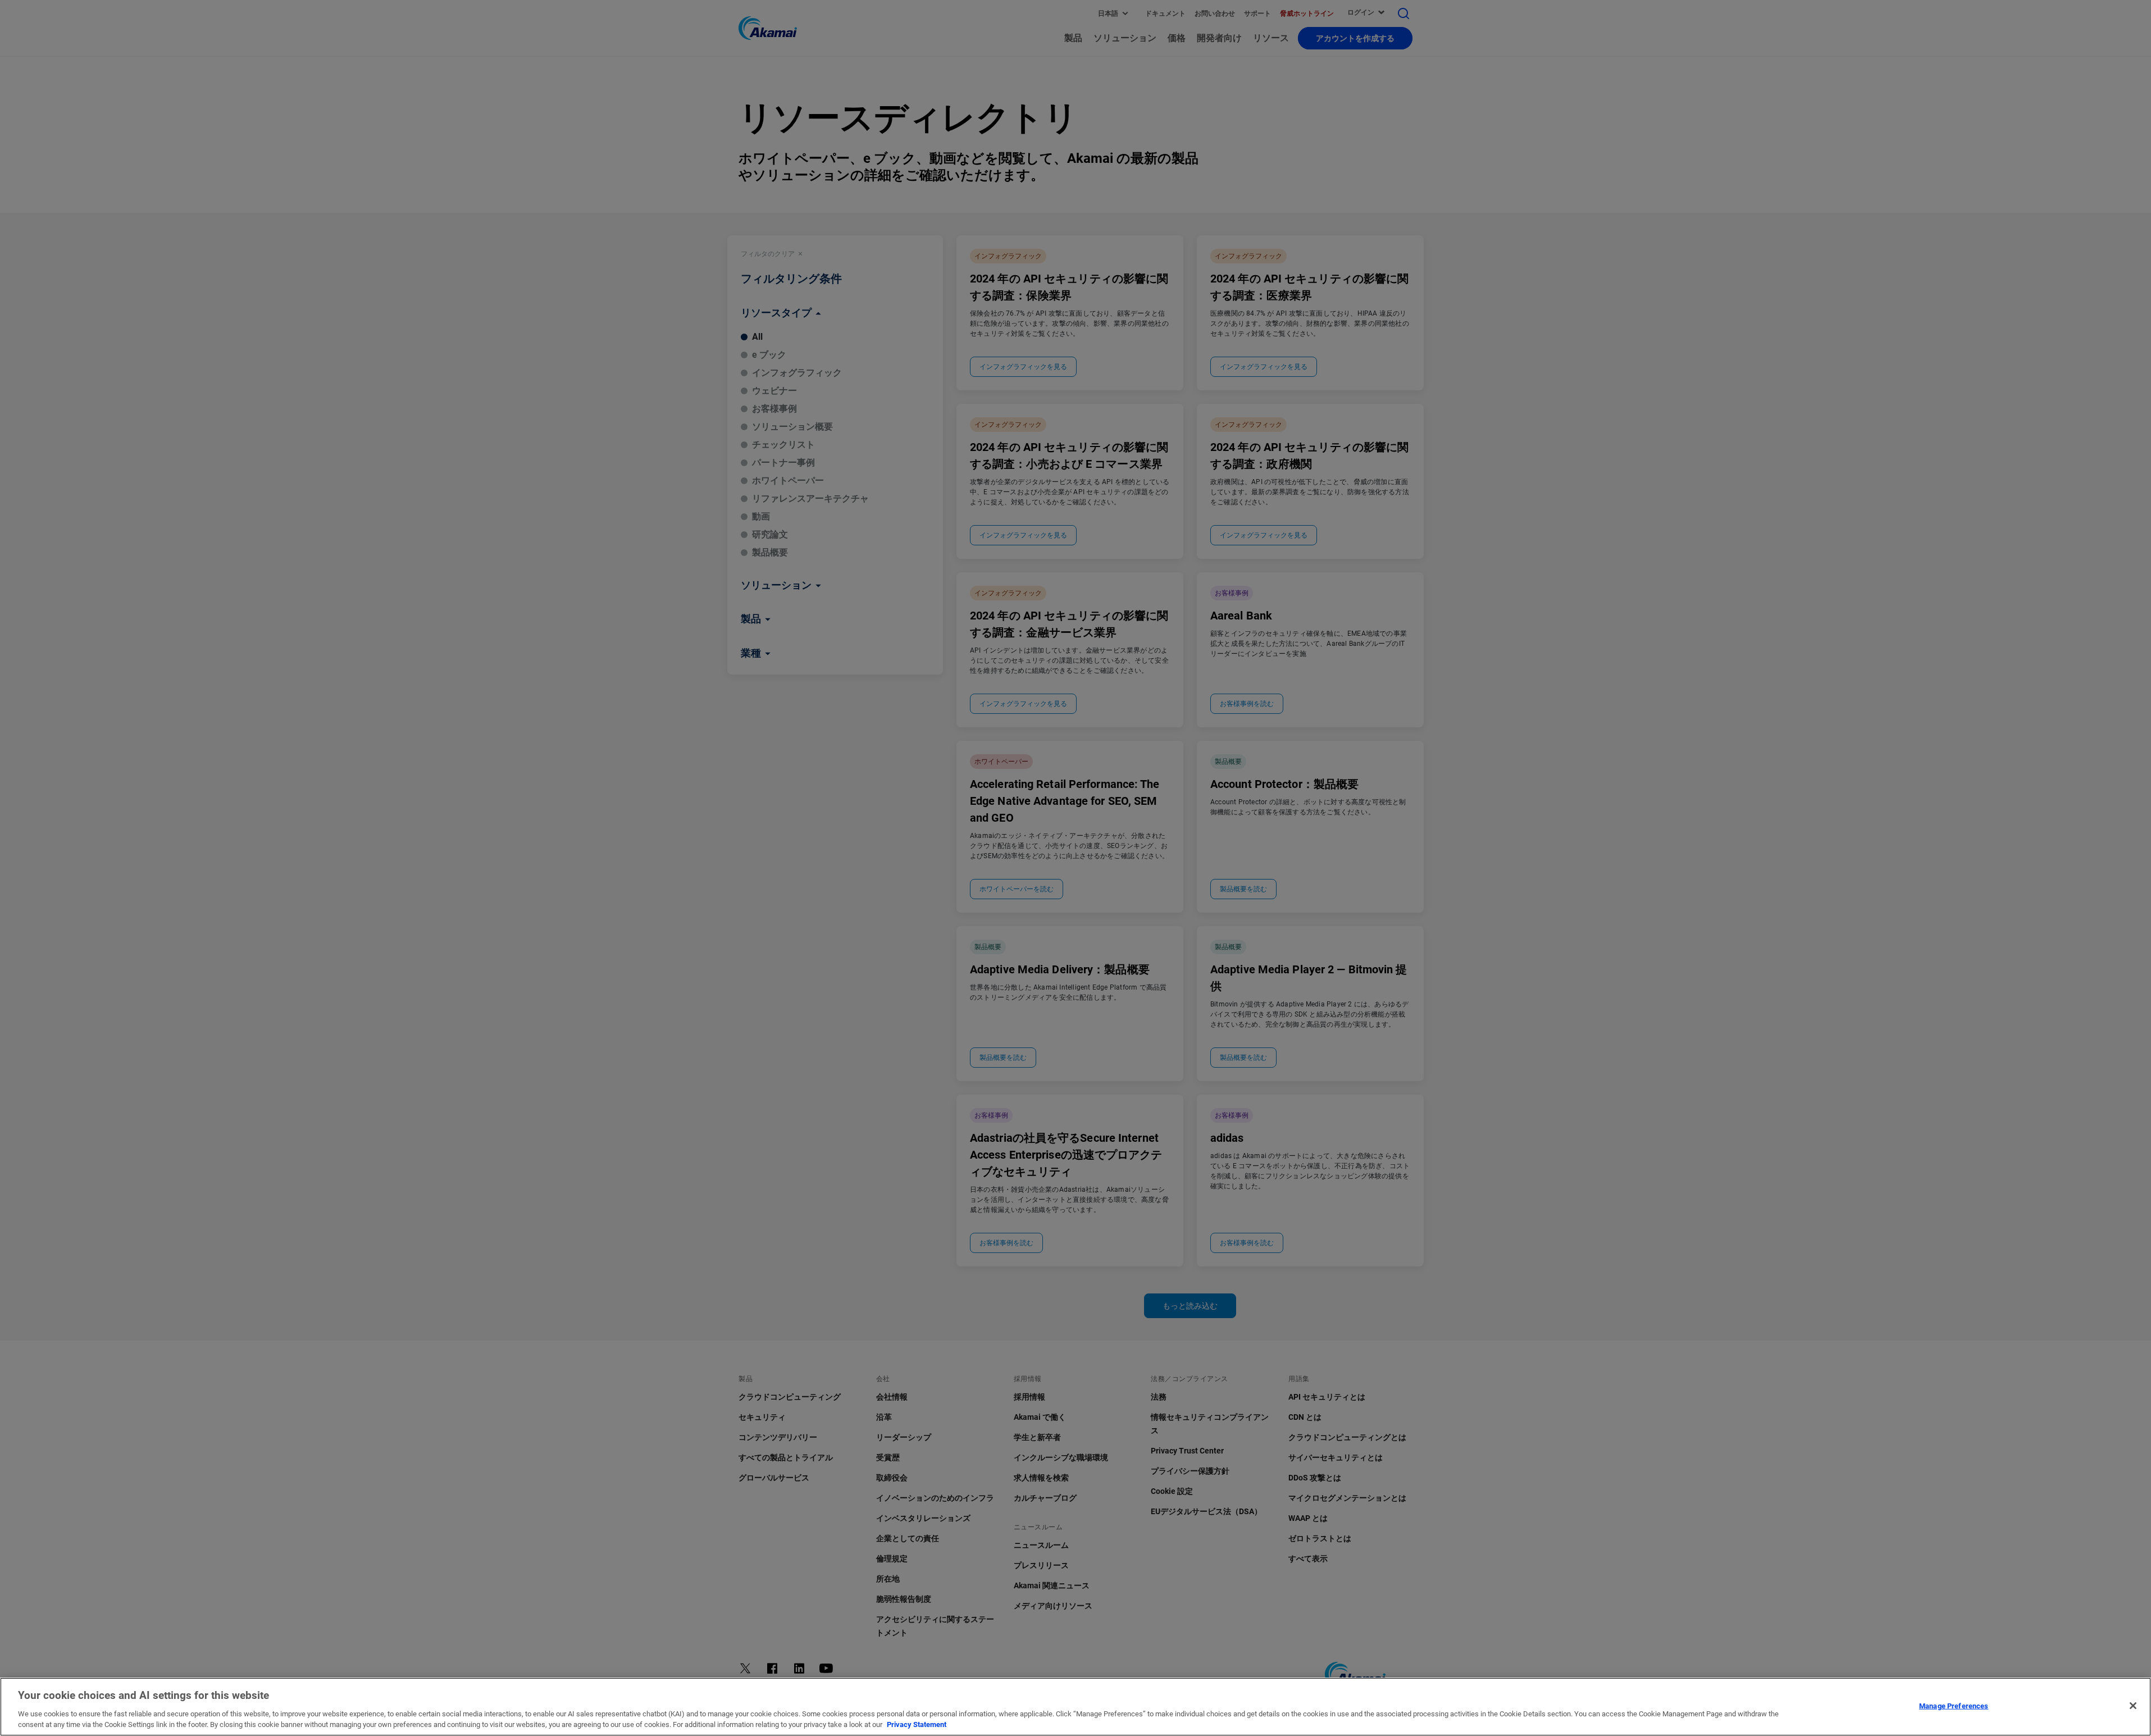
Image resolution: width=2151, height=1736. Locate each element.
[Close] (2133, 1706)
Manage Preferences (1954, 1706)
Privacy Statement (917, 1724)
